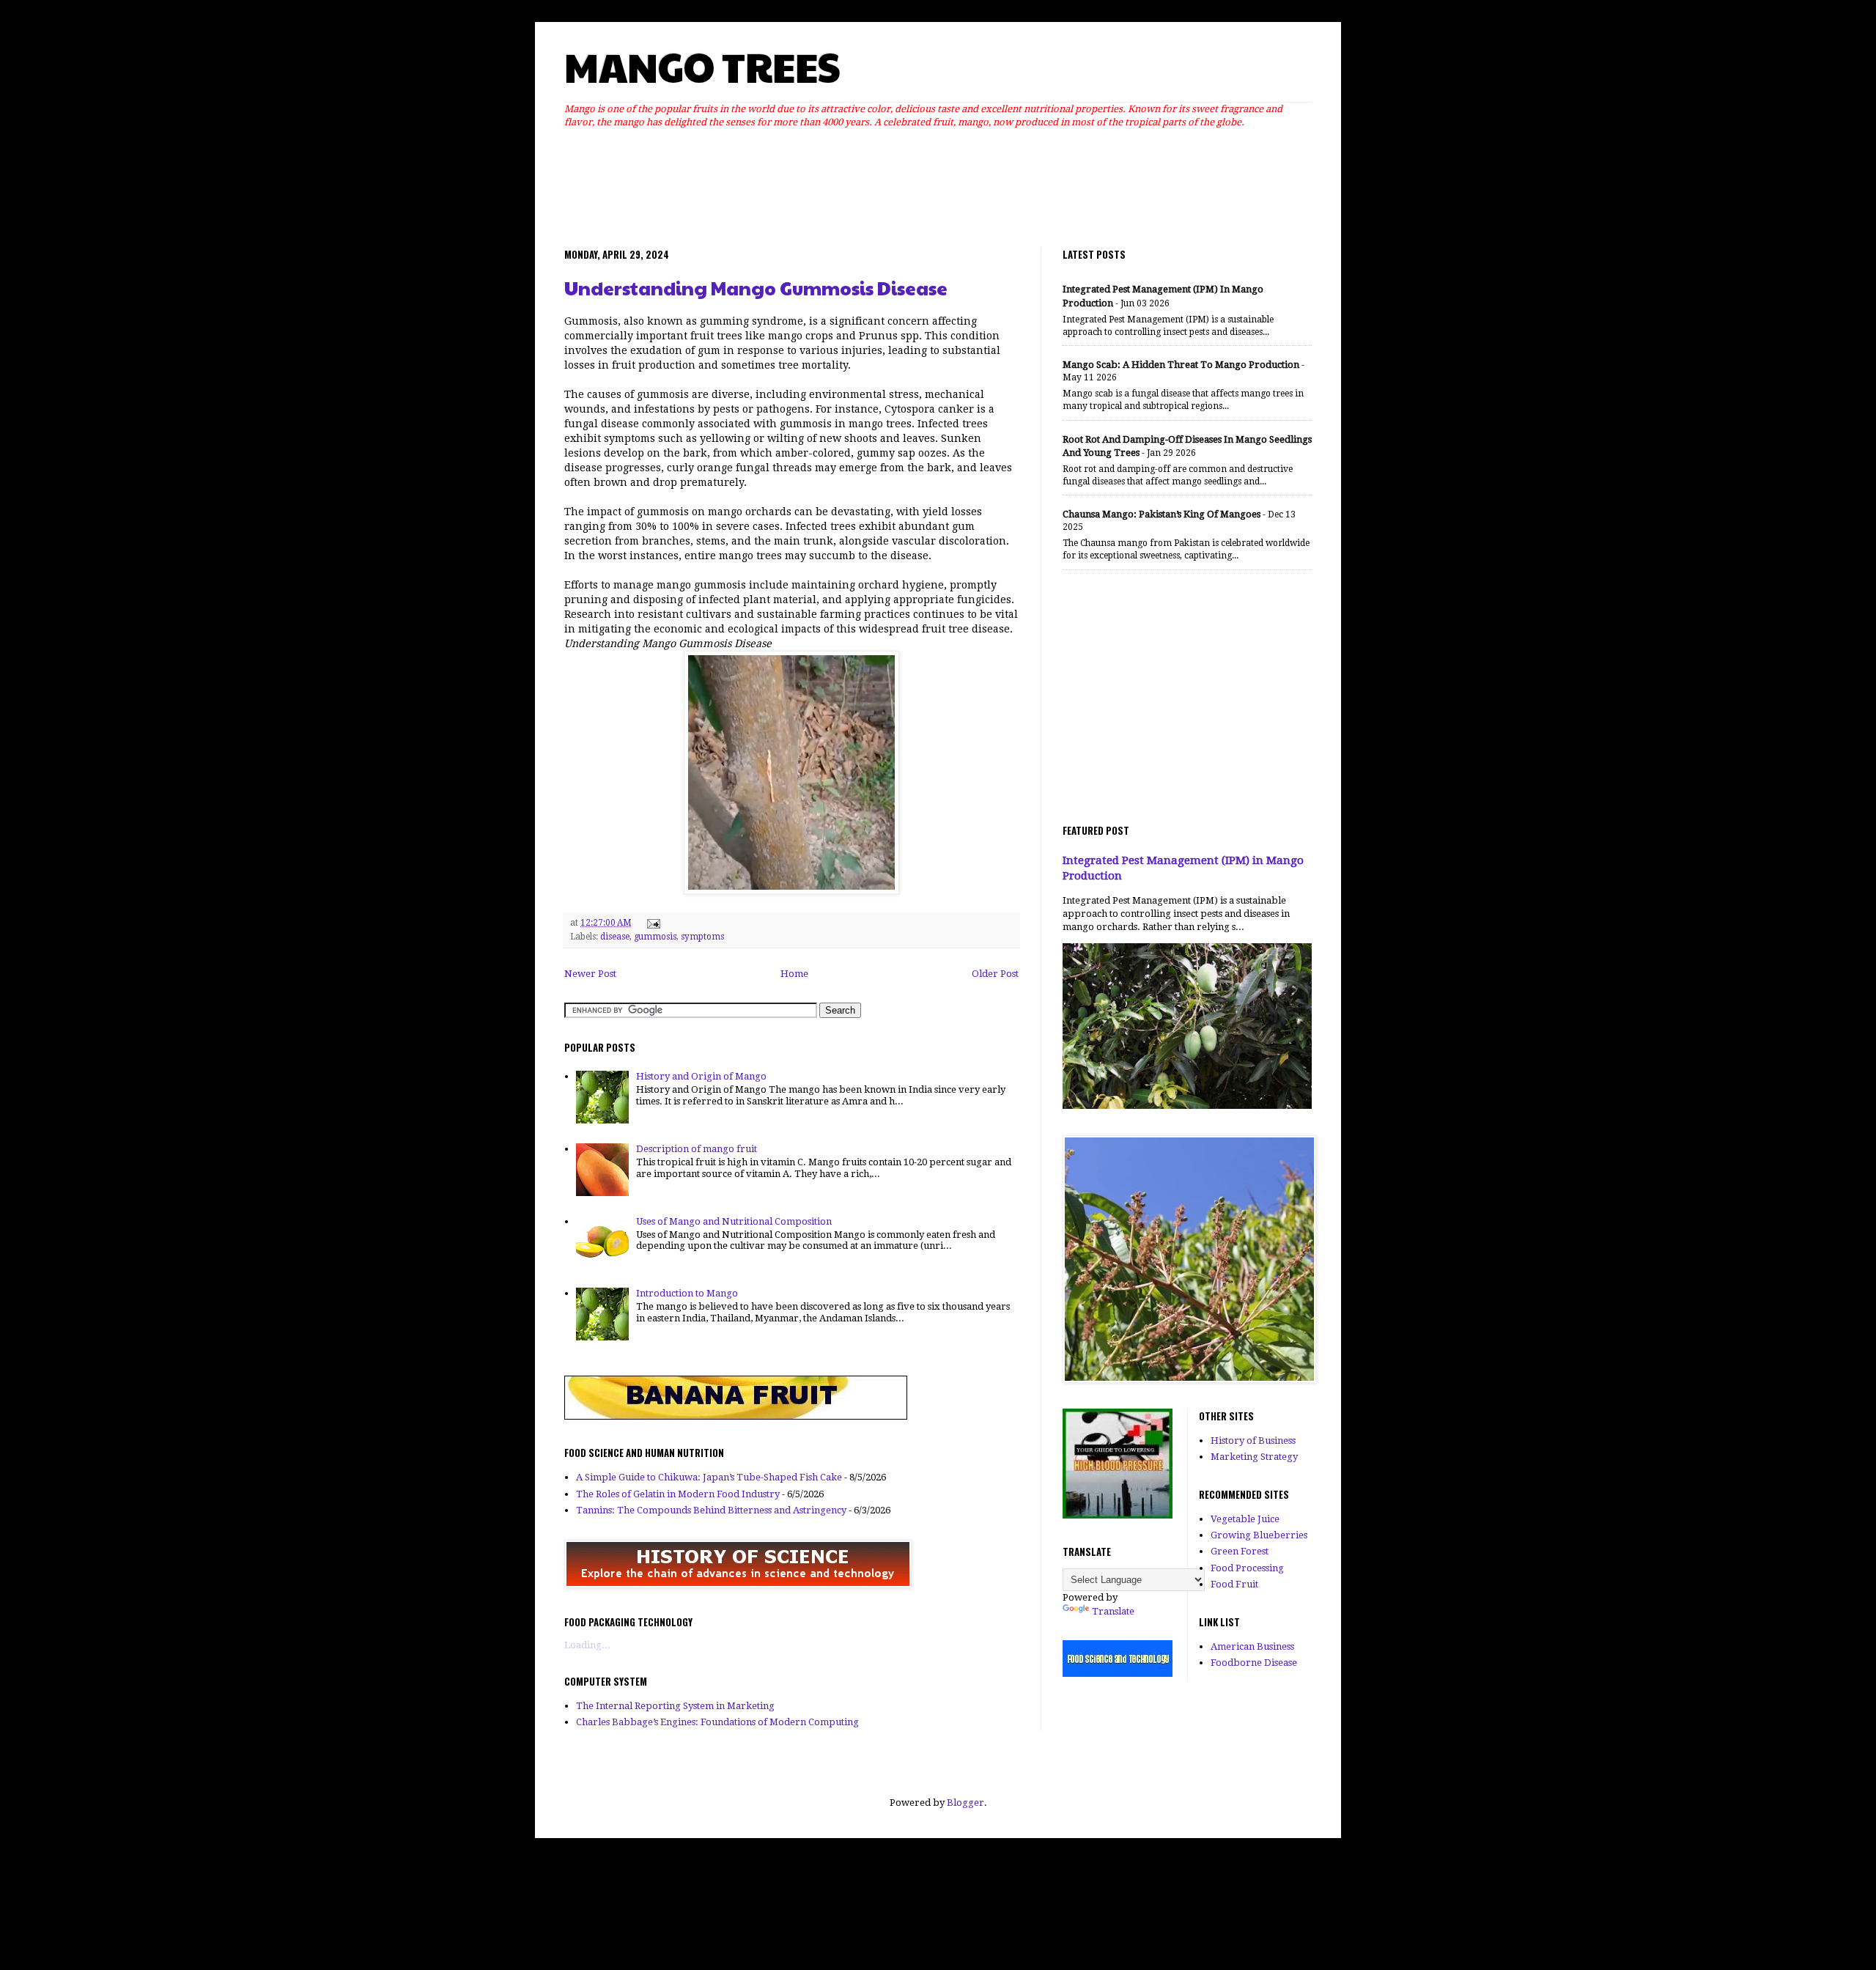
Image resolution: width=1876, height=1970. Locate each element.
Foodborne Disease (1254, 1663)
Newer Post (590, 974)
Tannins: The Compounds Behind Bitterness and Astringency (711, 1510)
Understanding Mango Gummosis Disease (756, 288)
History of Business (1253, 1440)
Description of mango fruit (697, 1149)
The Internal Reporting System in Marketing (675, 1706)
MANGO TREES (702, 66)
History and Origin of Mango (701, 1076)
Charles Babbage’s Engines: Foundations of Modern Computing (717, 1722)
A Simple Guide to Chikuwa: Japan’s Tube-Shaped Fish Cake (709, 1477)
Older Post (995, 974)
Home (794, 974)
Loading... (587, 1645)
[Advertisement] (938, 184)
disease (615, 937)
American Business (1252, 1646)
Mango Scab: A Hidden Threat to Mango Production (1181, 365)
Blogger (965, 1803)
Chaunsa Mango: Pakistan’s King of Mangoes (1162, 514)
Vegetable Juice (1245, 1519)
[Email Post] (651, 923)
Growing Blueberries (1259, 1535)
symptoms (702, 937)
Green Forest (1240, 1551)
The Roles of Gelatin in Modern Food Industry (678, 1494)
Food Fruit (1234, 1584)
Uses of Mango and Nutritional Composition (734, 1221)
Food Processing (1247, 1568)
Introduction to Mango (687, 1293)
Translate (1113, 1611)
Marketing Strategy (1254, 1457)
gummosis (655, 937)
